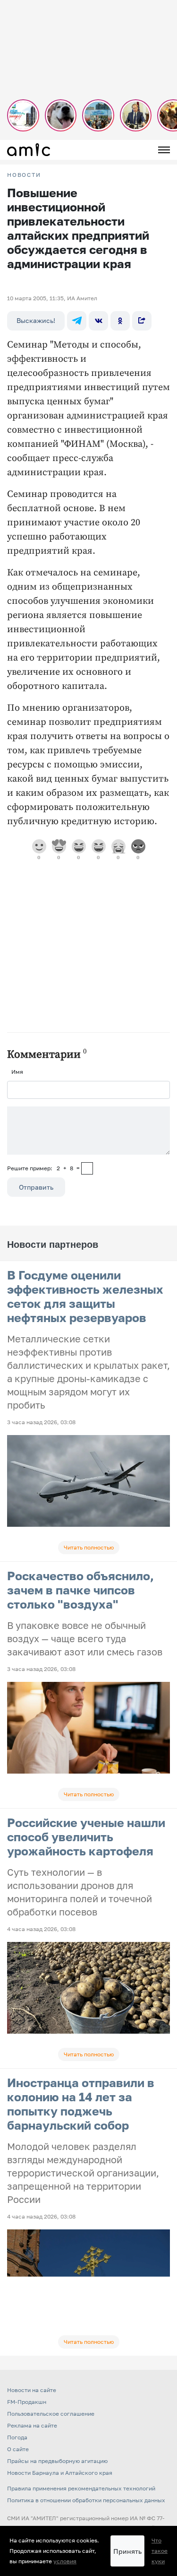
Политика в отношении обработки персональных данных (86, 2500)
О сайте (18, 2449)
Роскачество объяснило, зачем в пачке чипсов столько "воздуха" (80, 1590)
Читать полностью (89, 1547)
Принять (127, 2551)
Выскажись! (36, 320)
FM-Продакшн (27, 2402)
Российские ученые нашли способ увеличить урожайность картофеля (86, 1837)
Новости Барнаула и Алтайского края (60, 2473)
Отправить (36, 1187)
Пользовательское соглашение (51, 2414)
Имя (17, 1072)
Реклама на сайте (32, 2425)
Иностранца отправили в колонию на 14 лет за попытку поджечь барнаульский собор (81, 2104)
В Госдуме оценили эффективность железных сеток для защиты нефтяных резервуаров (85, 1296)
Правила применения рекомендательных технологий (81, 2488)
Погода (17, 2437)
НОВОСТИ (24, 175)
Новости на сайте (32, 2390)
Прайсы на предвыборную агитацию (57, 2461)
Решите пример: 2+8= (43, 1168)
